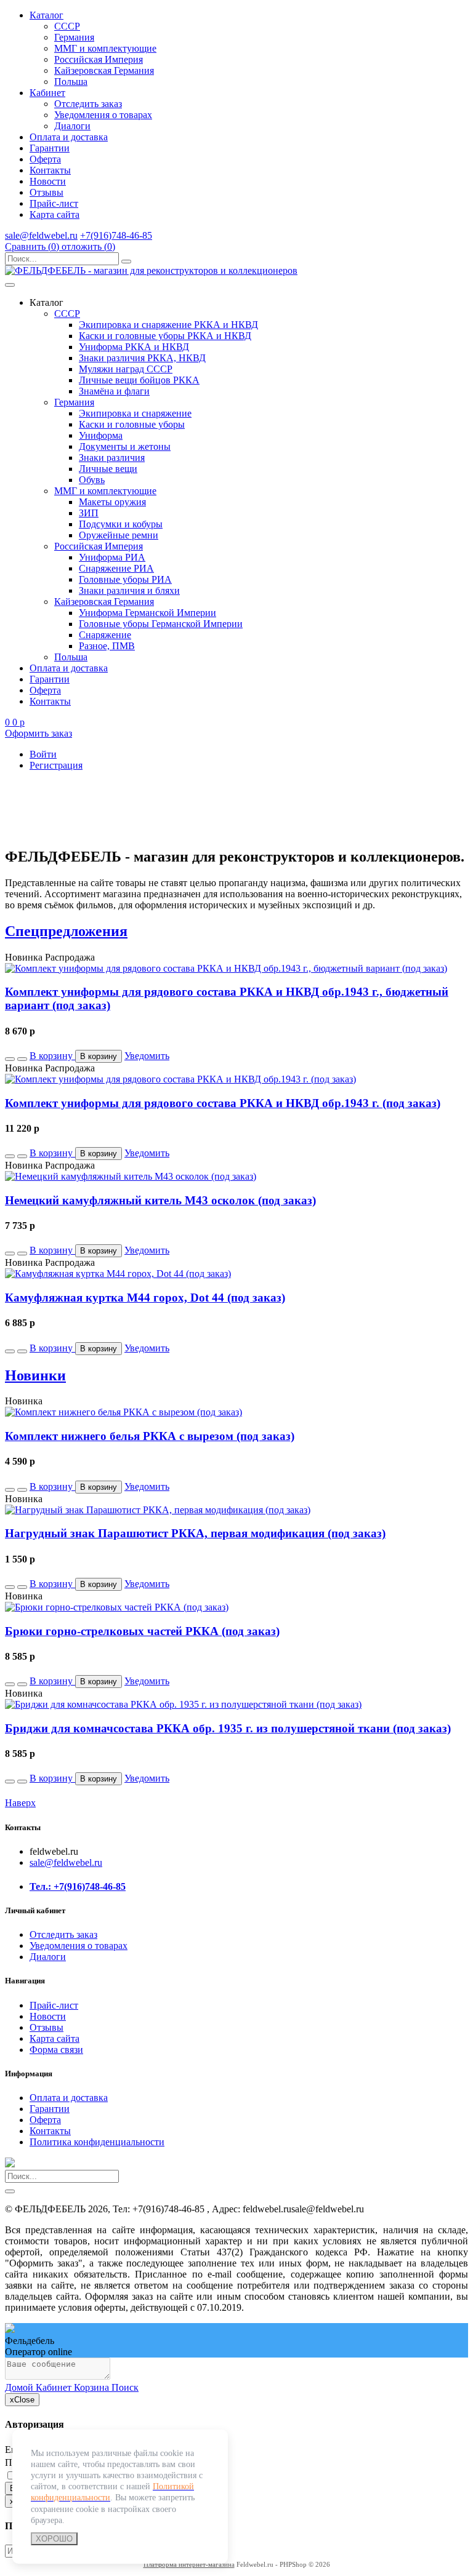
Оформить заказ (38, 733)
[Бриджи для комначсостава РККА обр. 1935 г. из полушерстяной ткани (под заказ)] (183, 1704)
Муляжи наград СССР (126, 369)
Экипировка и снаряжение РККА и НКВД (168, 325)
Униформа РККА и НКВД (134, 347)
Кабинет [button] (47, 93)
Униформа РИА (112, 557)
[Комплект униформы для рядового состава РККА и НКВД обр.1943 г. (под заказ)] (180, 1079)
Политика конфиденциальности (97, 2142)
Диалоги (72, 126)
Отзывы (46, 192)
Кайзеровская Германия (104, 70)
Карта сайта (55, 214)
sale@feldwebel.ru (41, 235)
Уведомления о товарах (103, 115)
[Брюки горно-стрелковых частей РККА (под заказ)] (117, 1607)
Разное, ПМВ (107, 646)
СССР (67, 26)
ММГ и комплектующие (105, 48)
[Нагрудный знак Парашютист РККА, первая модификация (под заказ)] (158, 1510)
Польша (71, 82)
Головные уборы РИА (125, 579)
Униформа (101, 435)
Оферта (45, 159)
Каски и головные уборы (132, 424)
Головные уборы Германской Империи (161, 624)
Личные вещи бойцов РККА (139, 380)
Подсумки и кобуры (121, 524)
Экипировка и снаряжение (135, 413)
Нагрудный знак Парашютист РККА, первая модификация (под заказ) (195, 1533)
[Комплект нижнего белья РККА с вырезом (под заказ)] (123, 1412)
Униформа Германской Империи (148, 613)
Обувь (92, 480)
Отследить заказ (88, 104)
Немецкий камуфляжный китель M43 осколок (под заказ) (160, 1200)
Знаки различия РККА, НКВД (142, 358)
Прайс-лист (54, 203)
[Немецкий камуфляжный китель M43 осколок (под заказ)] (131, 1176)
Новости (48, 181)
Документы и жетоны (125, 446)
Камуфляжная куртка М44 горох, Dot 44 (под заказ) (145, 1298)
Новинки (35, 1375)
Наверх (20, 1803)
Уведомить (147, 1056)
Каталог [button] (46, 15)
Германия (74, 37)
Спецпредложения (66, 931)
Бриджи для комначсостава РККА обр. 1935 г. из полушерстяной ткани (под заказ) (228, 1728)
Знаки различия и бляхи (129, 590)
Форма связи (56, 2050)
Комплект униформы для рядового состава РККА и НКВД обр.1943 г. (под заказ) (223, 1103)
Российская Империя (99, 59)
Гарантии (50, 148)
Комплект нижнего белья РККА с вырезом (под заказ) (150, 1436)
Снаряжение (105, 635)
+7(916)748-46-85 (116, 235)
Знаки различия (112, 458)
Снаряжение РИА (116, 568)
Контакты (50, 170)
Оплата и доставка (69, 137)
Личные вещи (108, 469)
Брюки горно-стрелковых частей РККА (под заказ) (142, 1631)
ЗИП (89, 513)
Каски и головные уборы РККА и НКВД (165, 336)
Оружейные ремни (119, 535)
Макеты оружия (112, 502)
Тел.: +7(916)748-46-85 (78, 1886)
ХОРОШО (54, 2539)
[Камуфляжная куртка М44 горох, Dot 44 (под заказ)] (118, 1274)
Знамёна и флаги (114, 391)
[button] (10, 1059)
